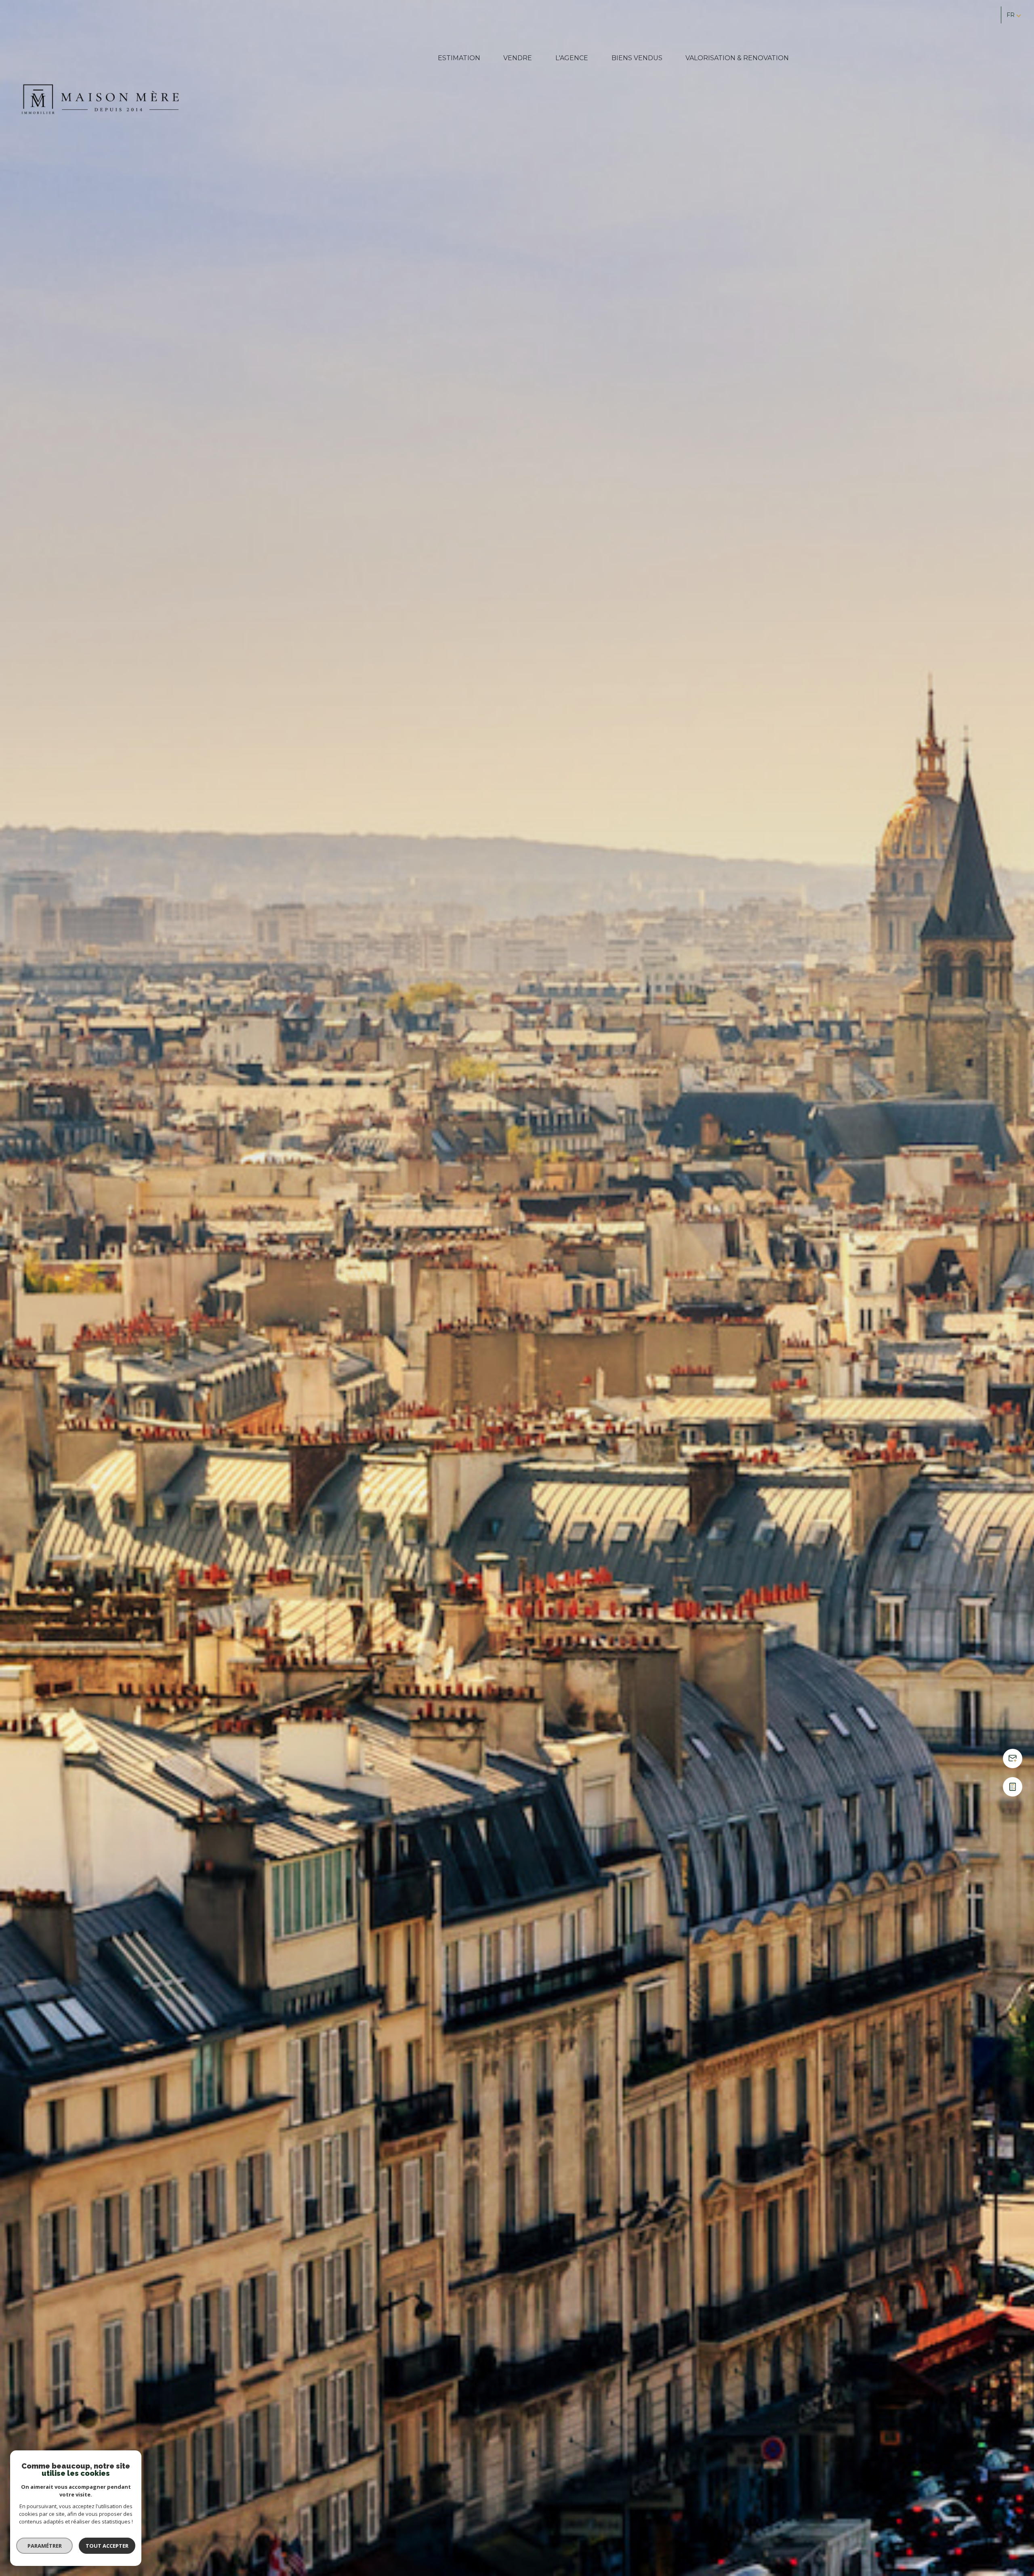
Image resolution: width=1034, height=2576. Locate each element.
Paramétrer (45, 2546)
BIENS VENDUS (637, 58)
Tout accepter (107, 2546)
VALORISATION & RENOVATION (737, 58)
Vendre (518, 58)
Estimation (459, 58)
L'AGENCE (572, 58)
